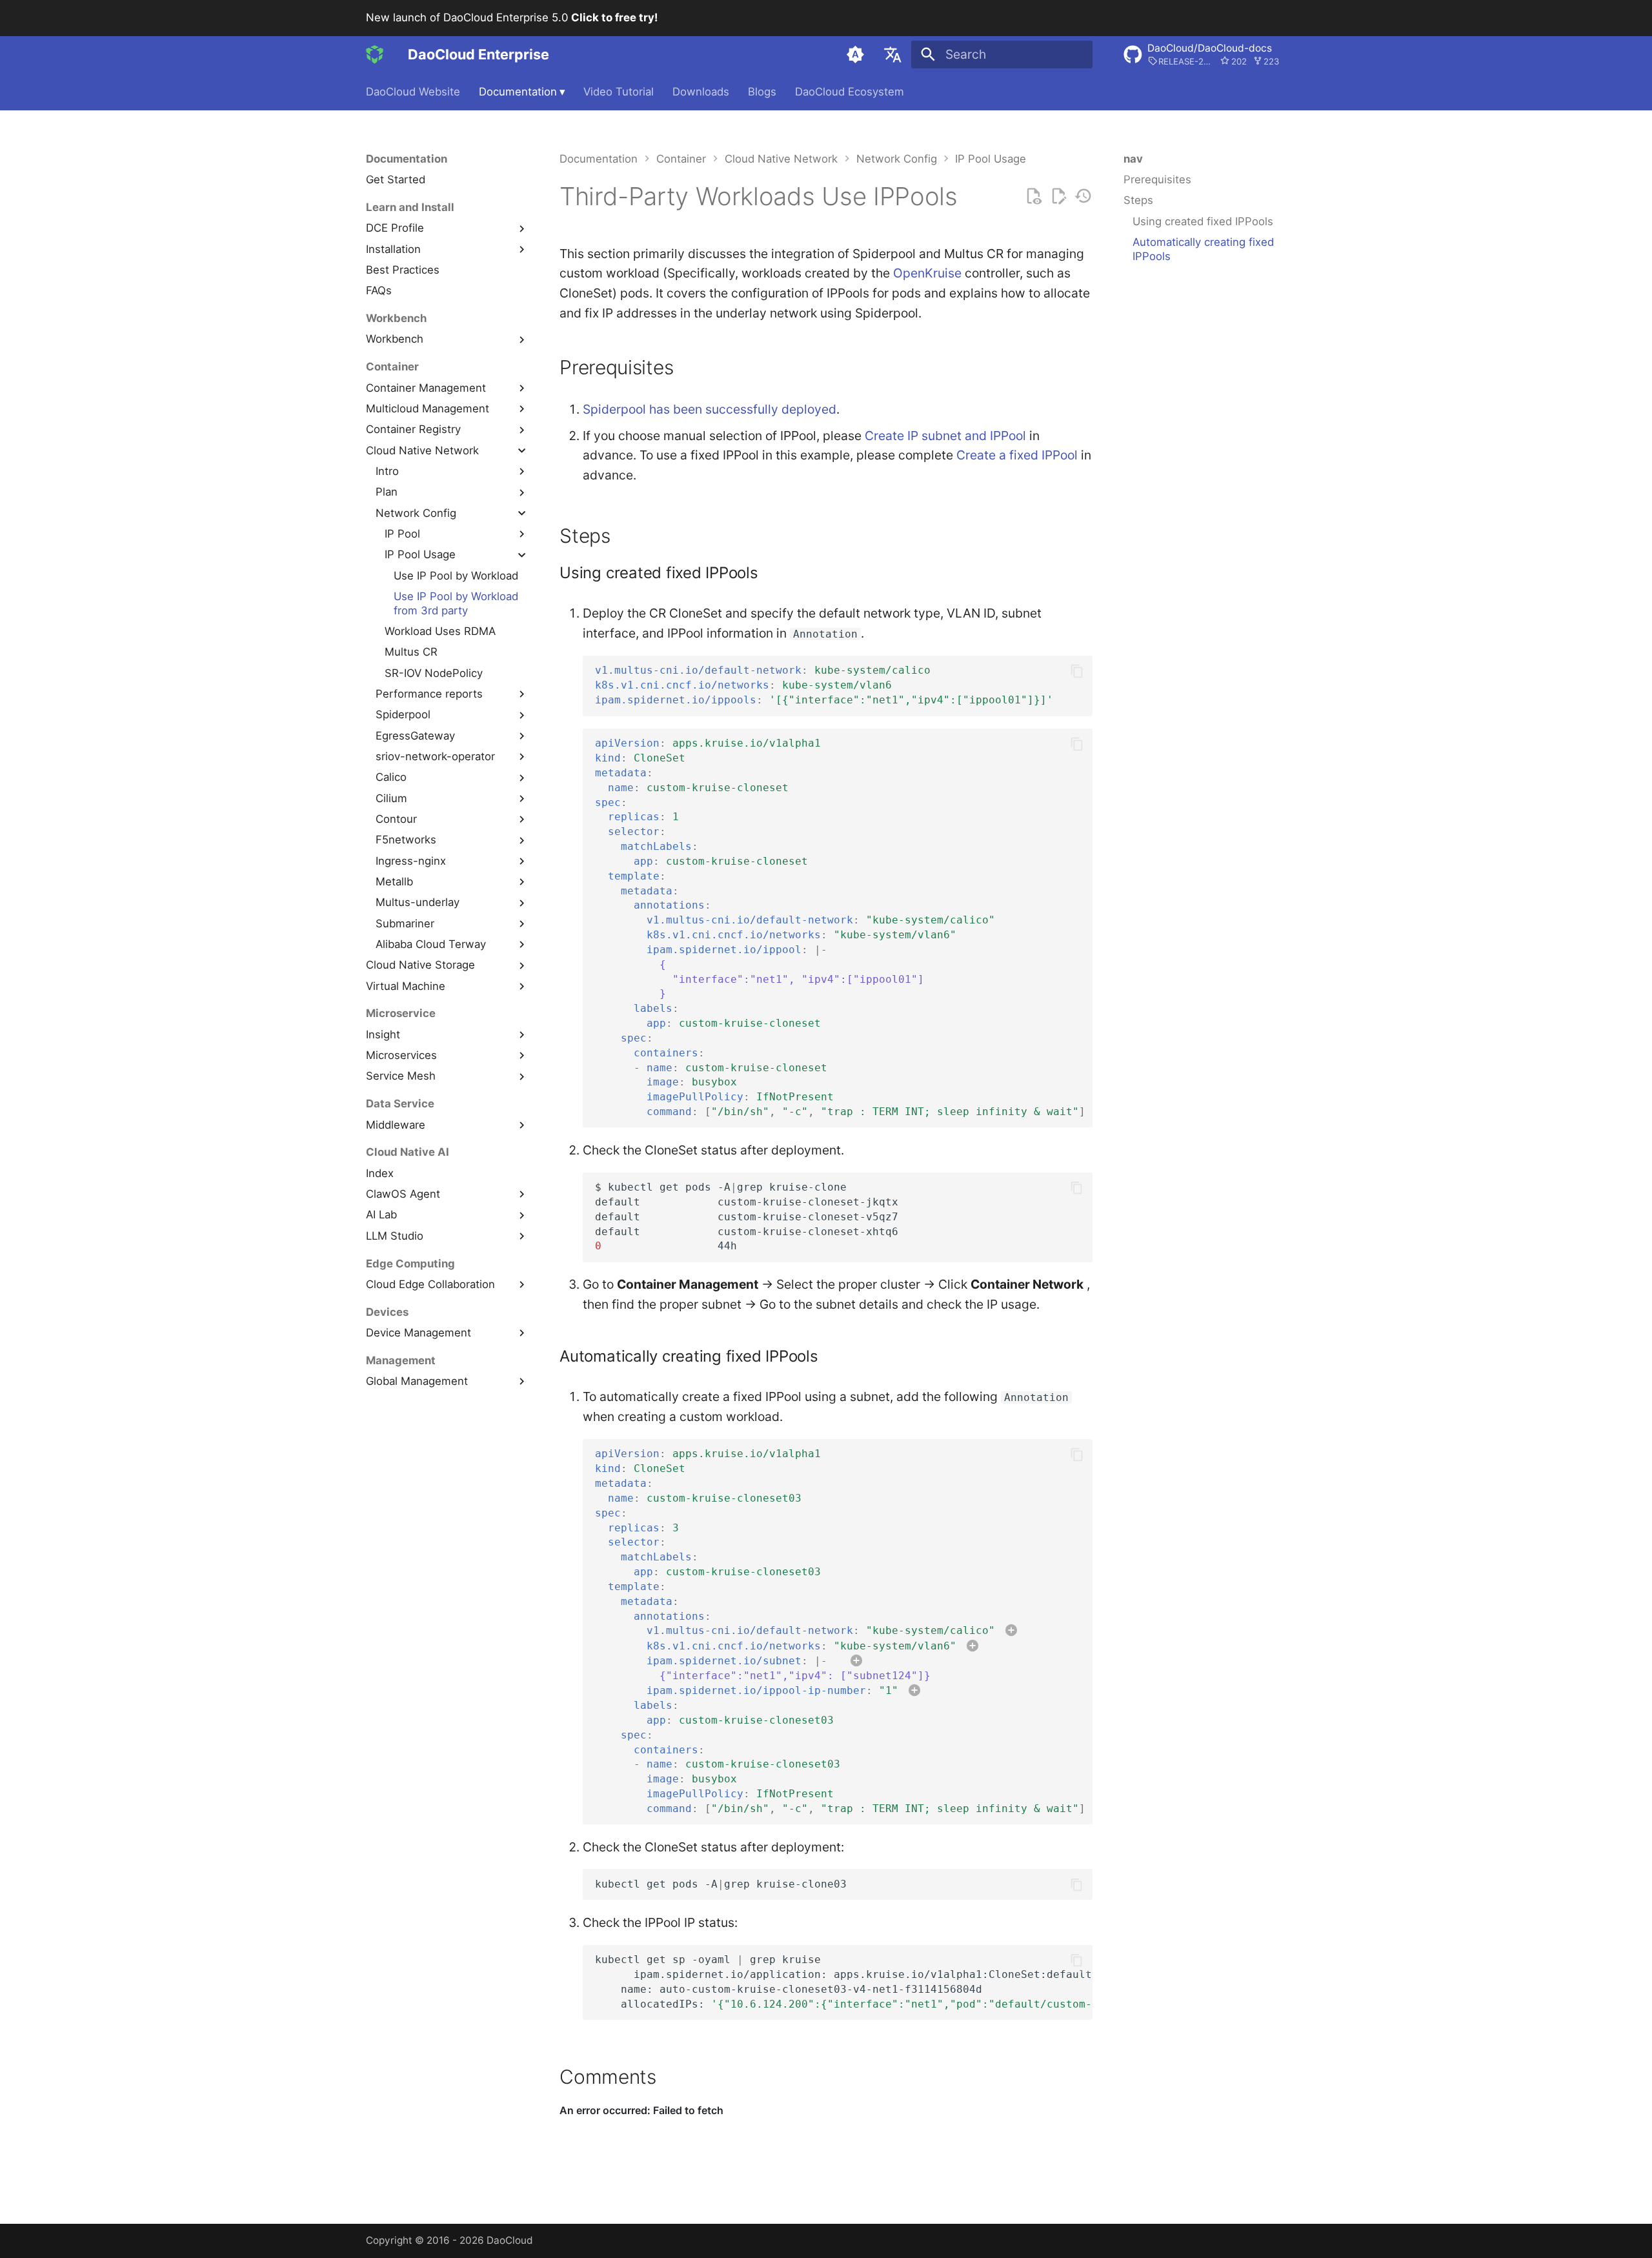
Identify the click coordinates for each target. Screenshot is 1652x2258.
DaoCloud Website (413, 92)
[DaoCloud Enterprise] (375, 54)
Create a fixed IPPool (1017, 455)
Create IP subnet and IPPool (945, 436)
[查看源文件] (1033, 197)
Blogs (762, 92)
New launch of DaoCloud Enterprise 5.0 (512, 17)
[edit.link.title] (1059, 197)
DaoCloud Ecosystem (850, 92)
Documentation (522, 92)
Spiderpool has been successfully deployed (710, 409)
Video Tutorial (619, 92)
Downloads (701, 92)
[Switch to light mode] (856, 54)
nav (1133, 159)
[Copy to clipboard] (1077, 671)
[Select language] (892, 54)
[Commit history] (1083, 197)
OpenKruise (927, 273)
